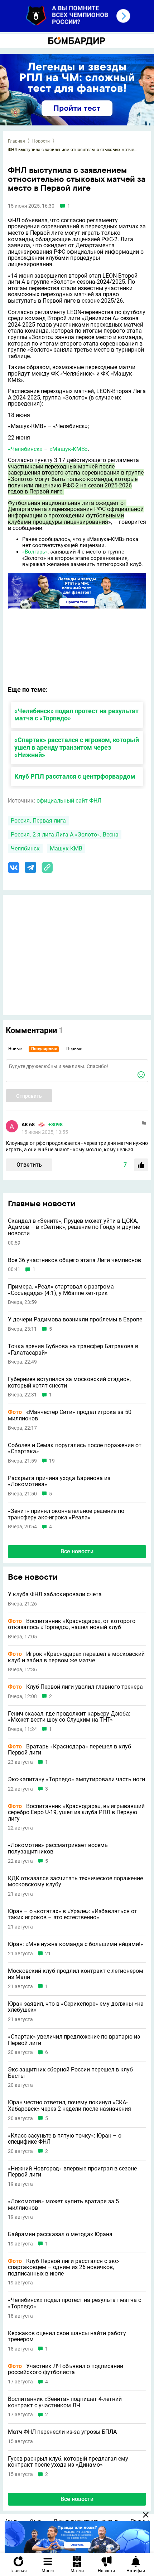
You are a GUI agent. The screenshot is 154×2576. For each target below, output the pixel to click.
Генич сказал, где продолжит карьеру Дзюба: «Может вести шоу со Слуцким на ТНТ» (69, 1717)
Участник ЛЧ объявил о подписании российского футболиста (66, 2369)
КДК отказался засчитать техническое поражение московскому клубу (75, 1882)
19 (52, 1461)
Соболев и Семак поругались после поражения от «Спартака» (75, 1448)
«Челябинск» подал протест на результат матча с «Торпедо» (76, 715)
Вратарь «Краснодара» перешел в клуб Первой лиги (69, 1750)
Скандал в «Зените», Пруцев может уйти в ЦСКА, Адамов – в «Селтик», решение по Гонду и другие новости (74, 1227)
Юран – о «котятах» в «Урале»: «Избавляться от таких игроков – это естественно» (73, 1914)
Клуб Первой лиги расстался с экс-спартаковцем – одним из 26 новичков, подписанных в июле (64, 2267)
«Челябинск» (25, 449)
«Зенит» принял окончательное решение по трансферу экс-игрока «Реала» (66, 1514)
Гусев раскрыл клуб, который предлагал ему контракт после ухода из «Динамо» (68, 2462)
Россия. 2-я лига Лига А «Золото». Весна (65, 835)
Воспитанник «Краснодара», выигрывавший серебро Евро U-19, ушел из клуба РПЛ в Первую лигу (76, 1813)
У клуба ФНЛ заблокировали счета (55, 1594)
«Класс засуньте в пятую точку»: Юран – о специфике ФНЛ (65, 2139)
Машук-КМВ (66, 848)
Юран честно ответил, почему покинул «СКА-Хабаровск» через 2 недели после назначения (69, 2106)
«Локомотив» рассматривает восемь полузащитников (58, 1848)
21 (48, 1954)
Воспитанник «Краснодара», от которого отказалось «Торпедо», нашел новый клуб (72, 1624)
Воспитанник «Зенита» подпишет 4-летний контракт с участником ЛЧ (65, 2402)
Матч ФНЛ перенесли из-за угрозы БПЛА (62, 2432)
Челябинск (25, 848)
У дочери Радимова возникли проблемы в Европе (75, 1320)
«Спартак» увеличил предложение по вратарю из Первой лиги (74, 2040)
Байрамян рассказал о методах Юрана (60, 2234)
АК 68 (28, 1125)
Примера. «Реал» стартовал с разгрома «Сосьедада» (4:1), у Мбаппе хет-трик (61, 1290)
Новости (41, 141)
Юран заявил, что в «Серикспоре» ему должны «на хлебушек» (76, 2007)
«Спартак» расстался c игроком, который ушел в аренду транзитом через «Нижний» (77, 747)
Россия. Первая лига (38, 821)
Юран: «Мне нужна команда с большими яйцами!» (76, 1944)
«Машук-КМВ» (69, 449)
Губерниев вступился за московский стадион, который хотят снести (69, 1382)
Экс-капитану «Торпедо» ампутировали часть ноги (76, 1780)
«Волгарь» (35, 552)
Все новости (77, 1551)
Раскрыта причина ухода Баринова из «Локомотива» (59, 1481)
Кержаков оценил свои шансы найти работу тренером (67, 2336)
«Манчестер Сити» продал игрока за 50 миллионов (70, 1415)
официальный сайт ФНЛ (69, 801)
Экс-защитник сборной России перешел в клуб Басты (70, 2073)
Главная (16, 141)
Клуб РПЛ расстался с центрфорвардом (75, 776)
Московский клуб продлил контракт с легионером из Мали (76, 1974)
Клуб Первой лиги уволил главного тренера (75, 1687)
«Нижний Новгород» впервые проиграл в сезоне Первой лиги (72, 2172)
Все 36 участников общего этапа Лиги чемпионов (74, 1260)
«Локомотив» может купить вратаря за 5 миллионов (63, 2205)
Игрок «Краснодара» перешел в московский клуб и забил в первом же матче (76, 1657)
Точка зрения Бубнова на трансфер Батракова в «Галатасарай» (73, 1349)
